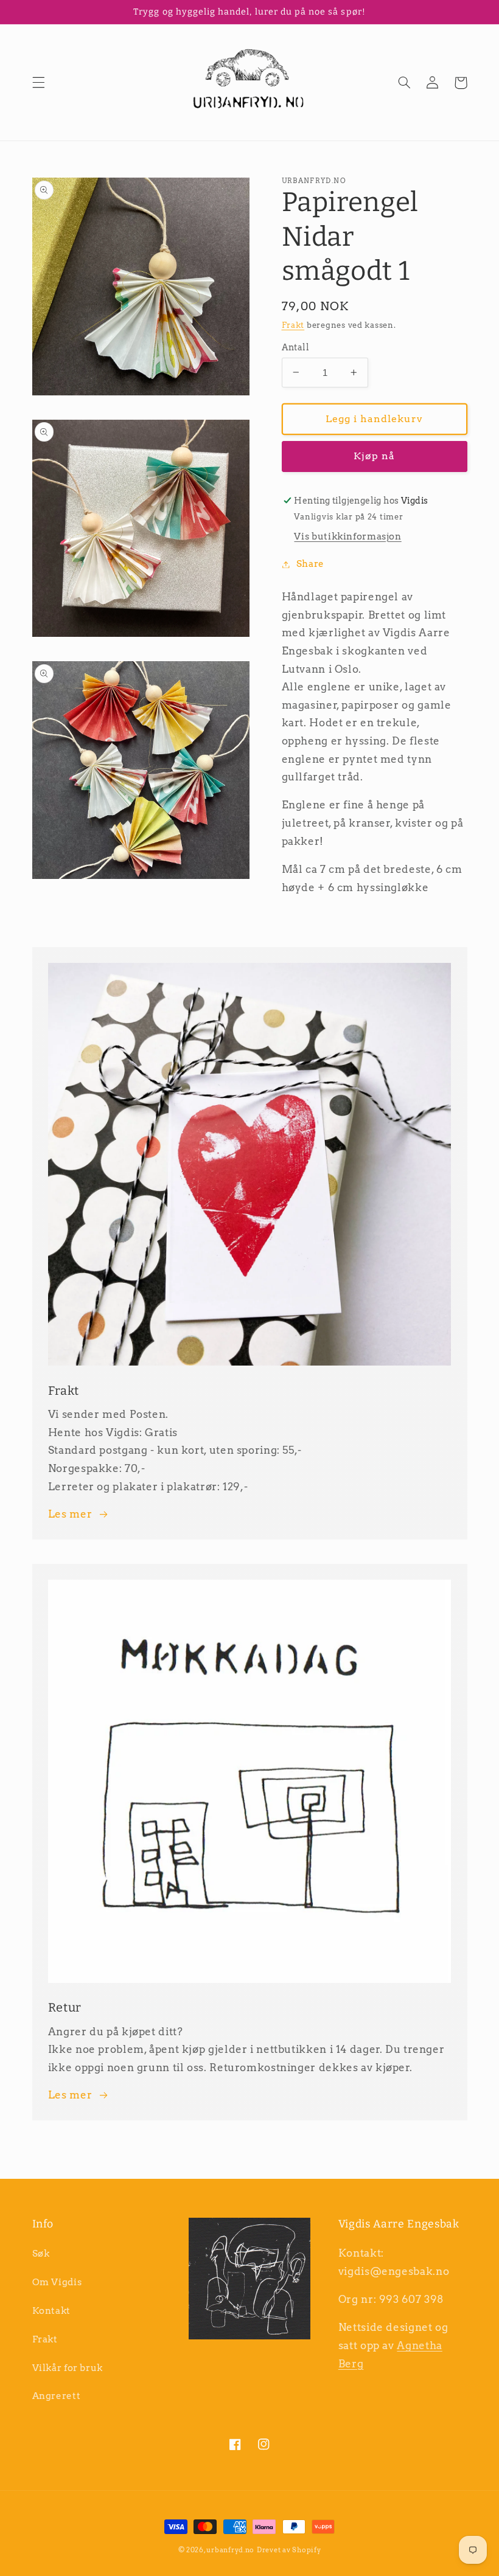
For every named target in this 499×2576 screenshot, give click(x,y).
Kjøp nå (374, 456)
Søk (41, 2254)
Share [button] (310, 564)
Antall (296, 347)
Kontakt (51, 2311)
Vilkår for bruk (68, 2368)
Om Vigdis (57, 2282)
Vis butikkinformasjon (347, 536)
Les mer (70, 1514)
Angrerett (57, 2396)
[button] (38, 83)
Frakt (293, 325)
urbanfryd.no (230, 2550)
